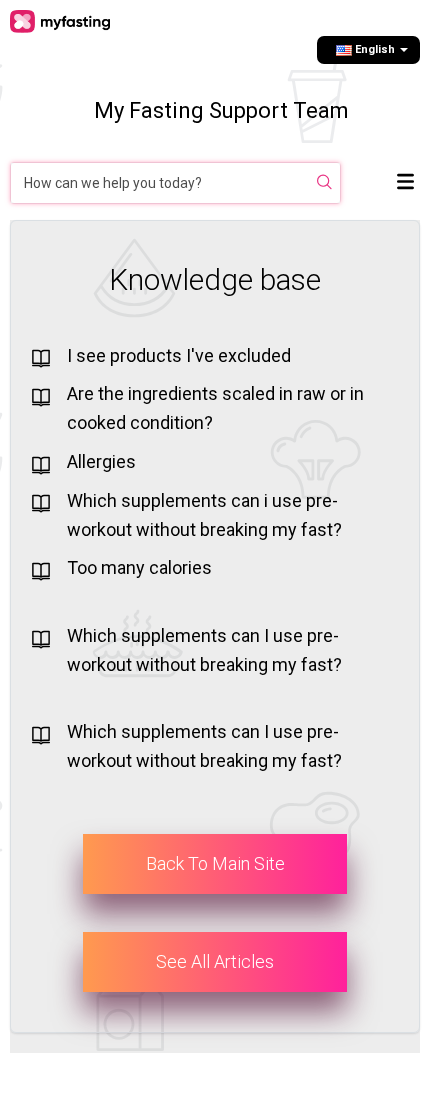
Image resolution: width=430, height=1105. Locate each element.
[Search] (325, 183)
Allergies (101, 461)
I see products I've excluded (179, 355)
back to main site (215, 863)
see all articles (215, 961)
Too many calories (139, 567)
